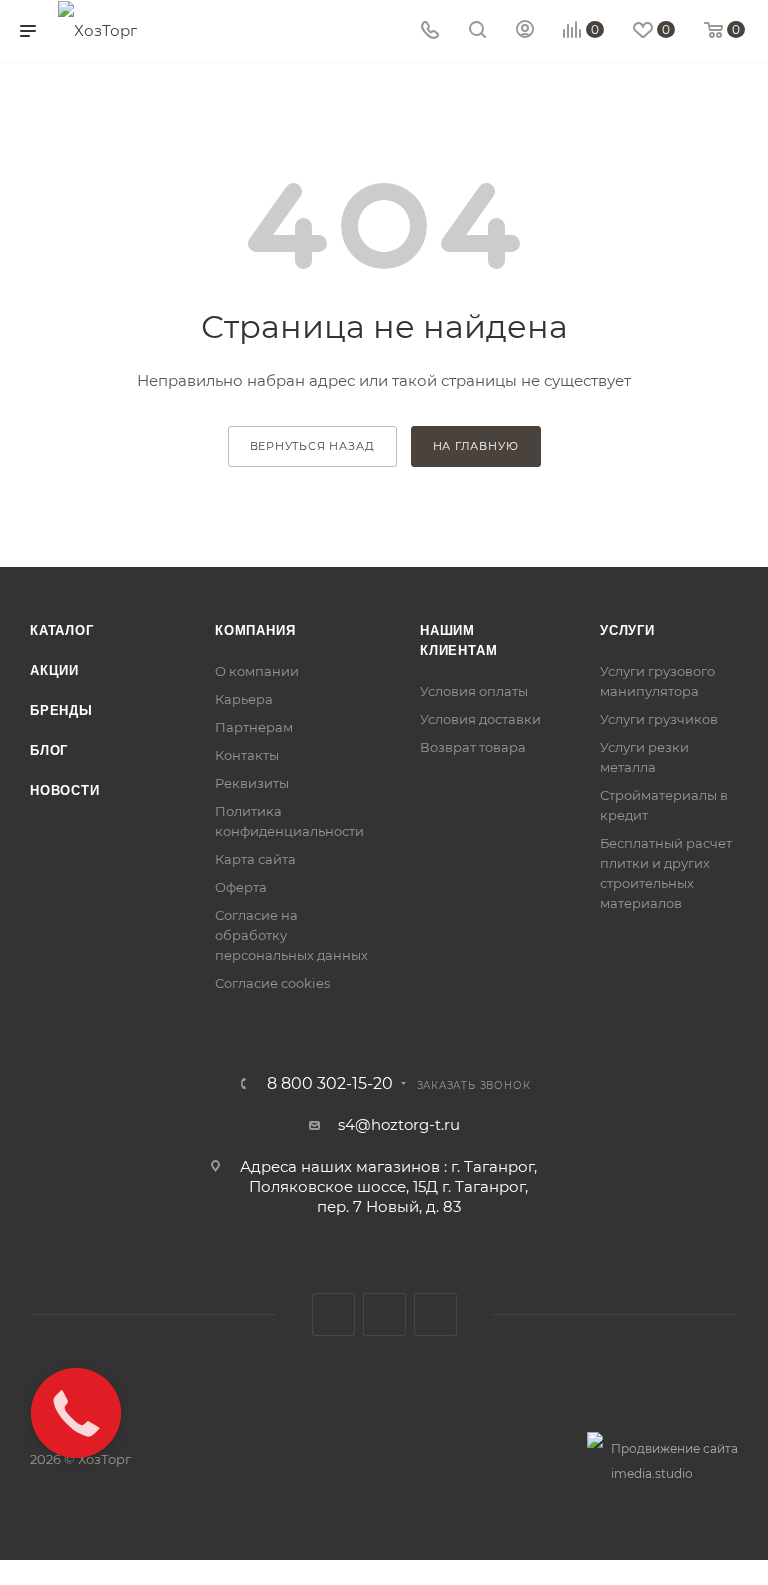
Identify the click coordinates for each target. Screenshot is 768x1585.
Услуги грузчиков (659, 719)
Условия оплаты (474, 691)
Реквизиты (252, 783)
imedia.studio (652, 1473)
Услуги (627, 630)
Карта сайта (255, 859)
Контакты (247, 755)
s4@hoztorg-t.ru (399, 1124)
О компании (257, 671)
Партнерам (254, 727)
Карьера (244, 699)
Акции (54, 670)
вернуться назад (312, 446)
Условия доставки (480, 719)
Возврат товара (473, 747)
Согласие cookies (272, 983)
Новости (65, 790)
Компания (255, 630)
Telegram (384, 1314)
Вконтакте (333, 1314)
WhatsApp (435, 1314)
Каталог (62, 630)
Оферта (241, 887)
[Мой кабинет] (525, 31)
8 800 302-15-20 (330, 1084)
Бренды (61, 710)
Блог (49, 750)
